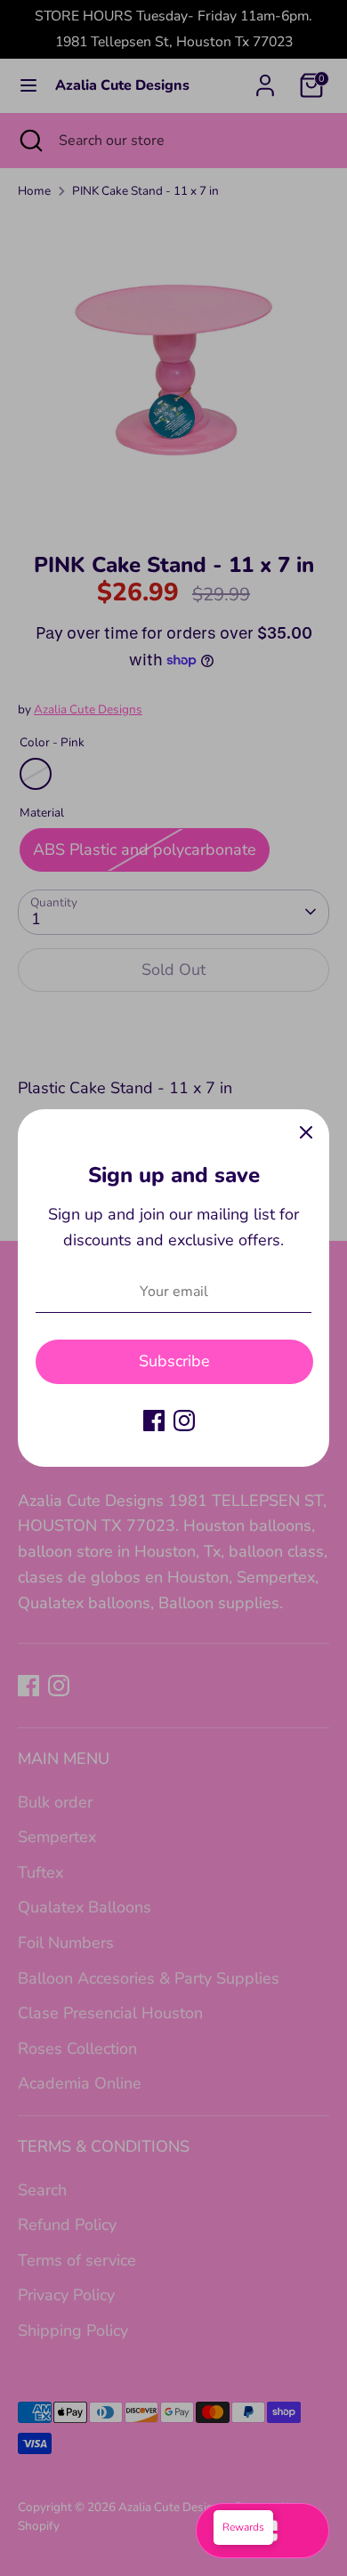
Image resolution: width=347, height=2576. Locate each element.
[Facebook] (154, 1421)
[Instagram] (184, 1421)
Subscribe (174, 1361)
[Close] (306, 1132)
